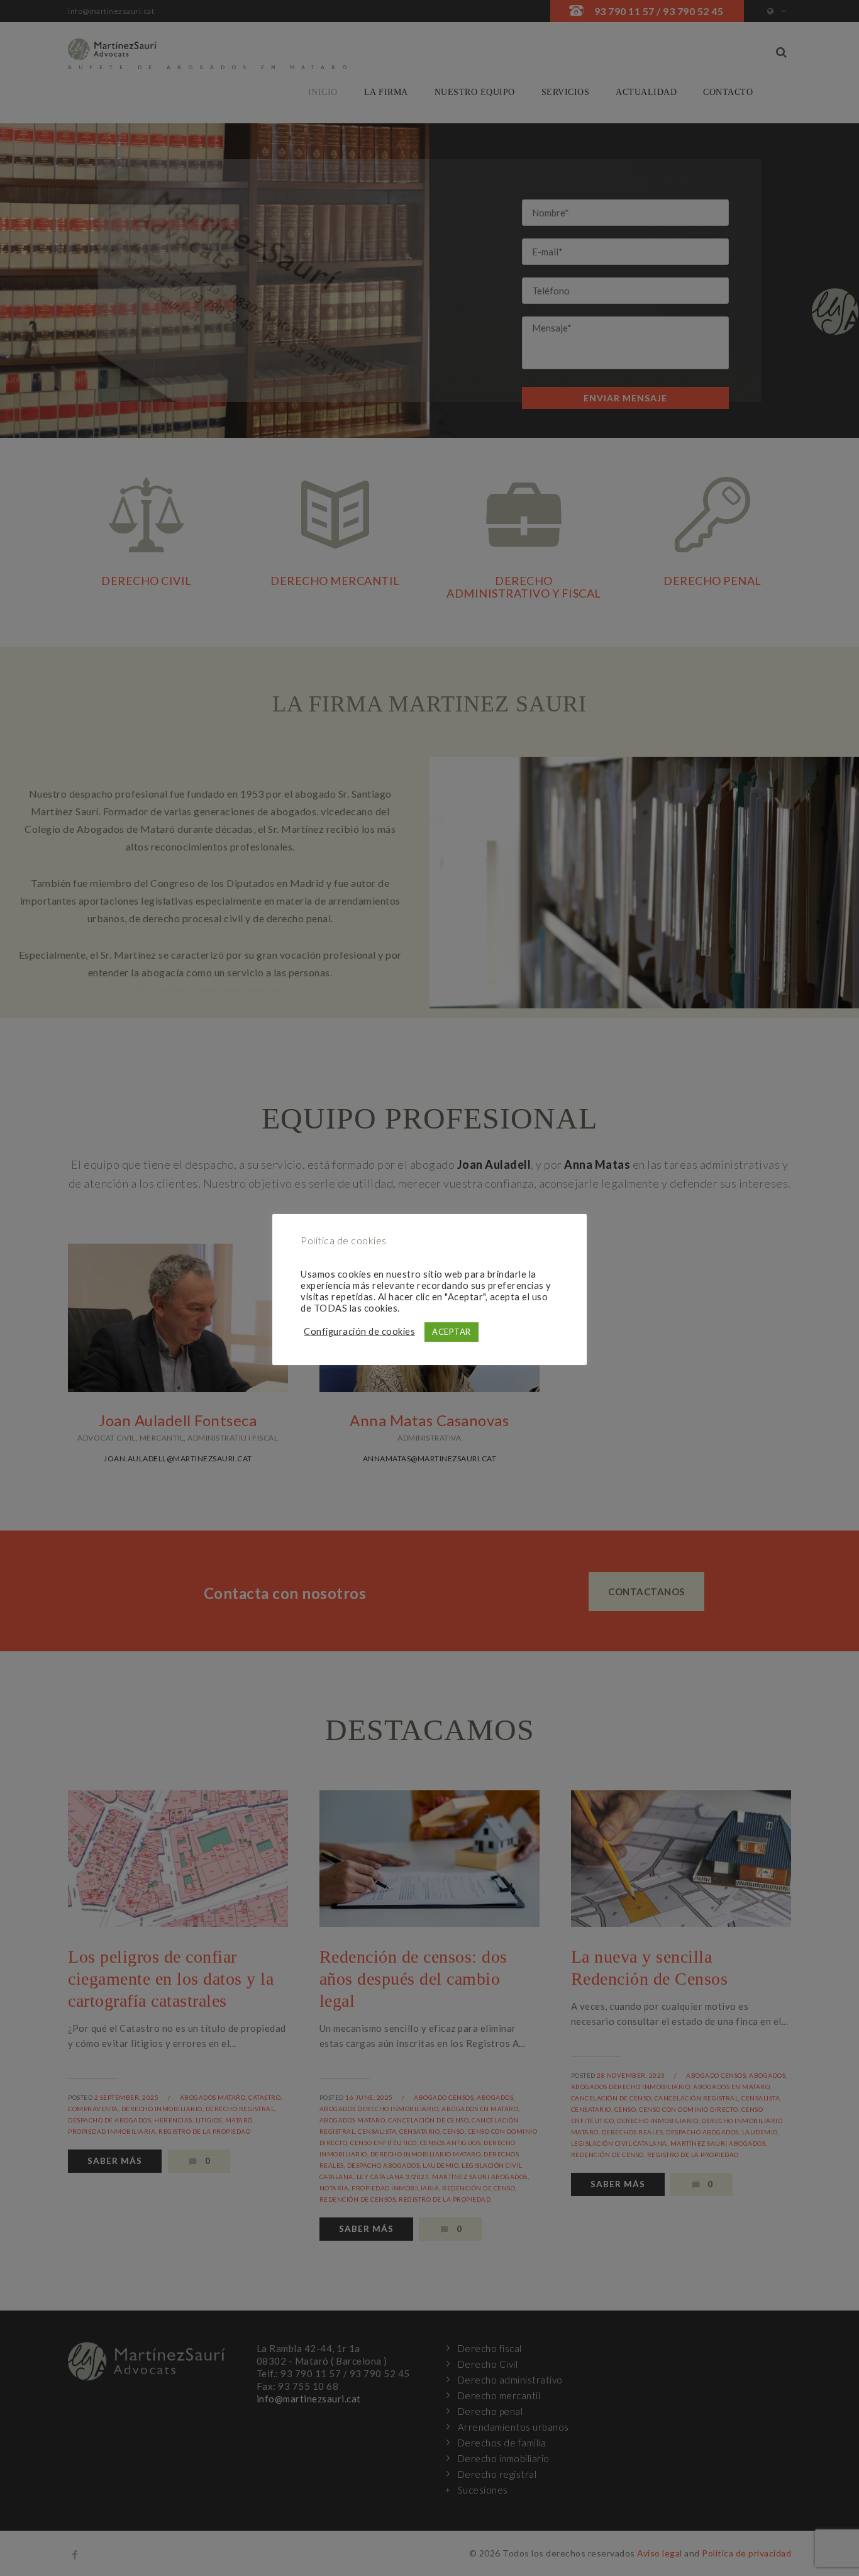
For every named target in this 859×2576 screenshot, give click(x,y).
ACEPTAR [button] (452, 1332)
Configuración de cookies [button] (359, 1331)
